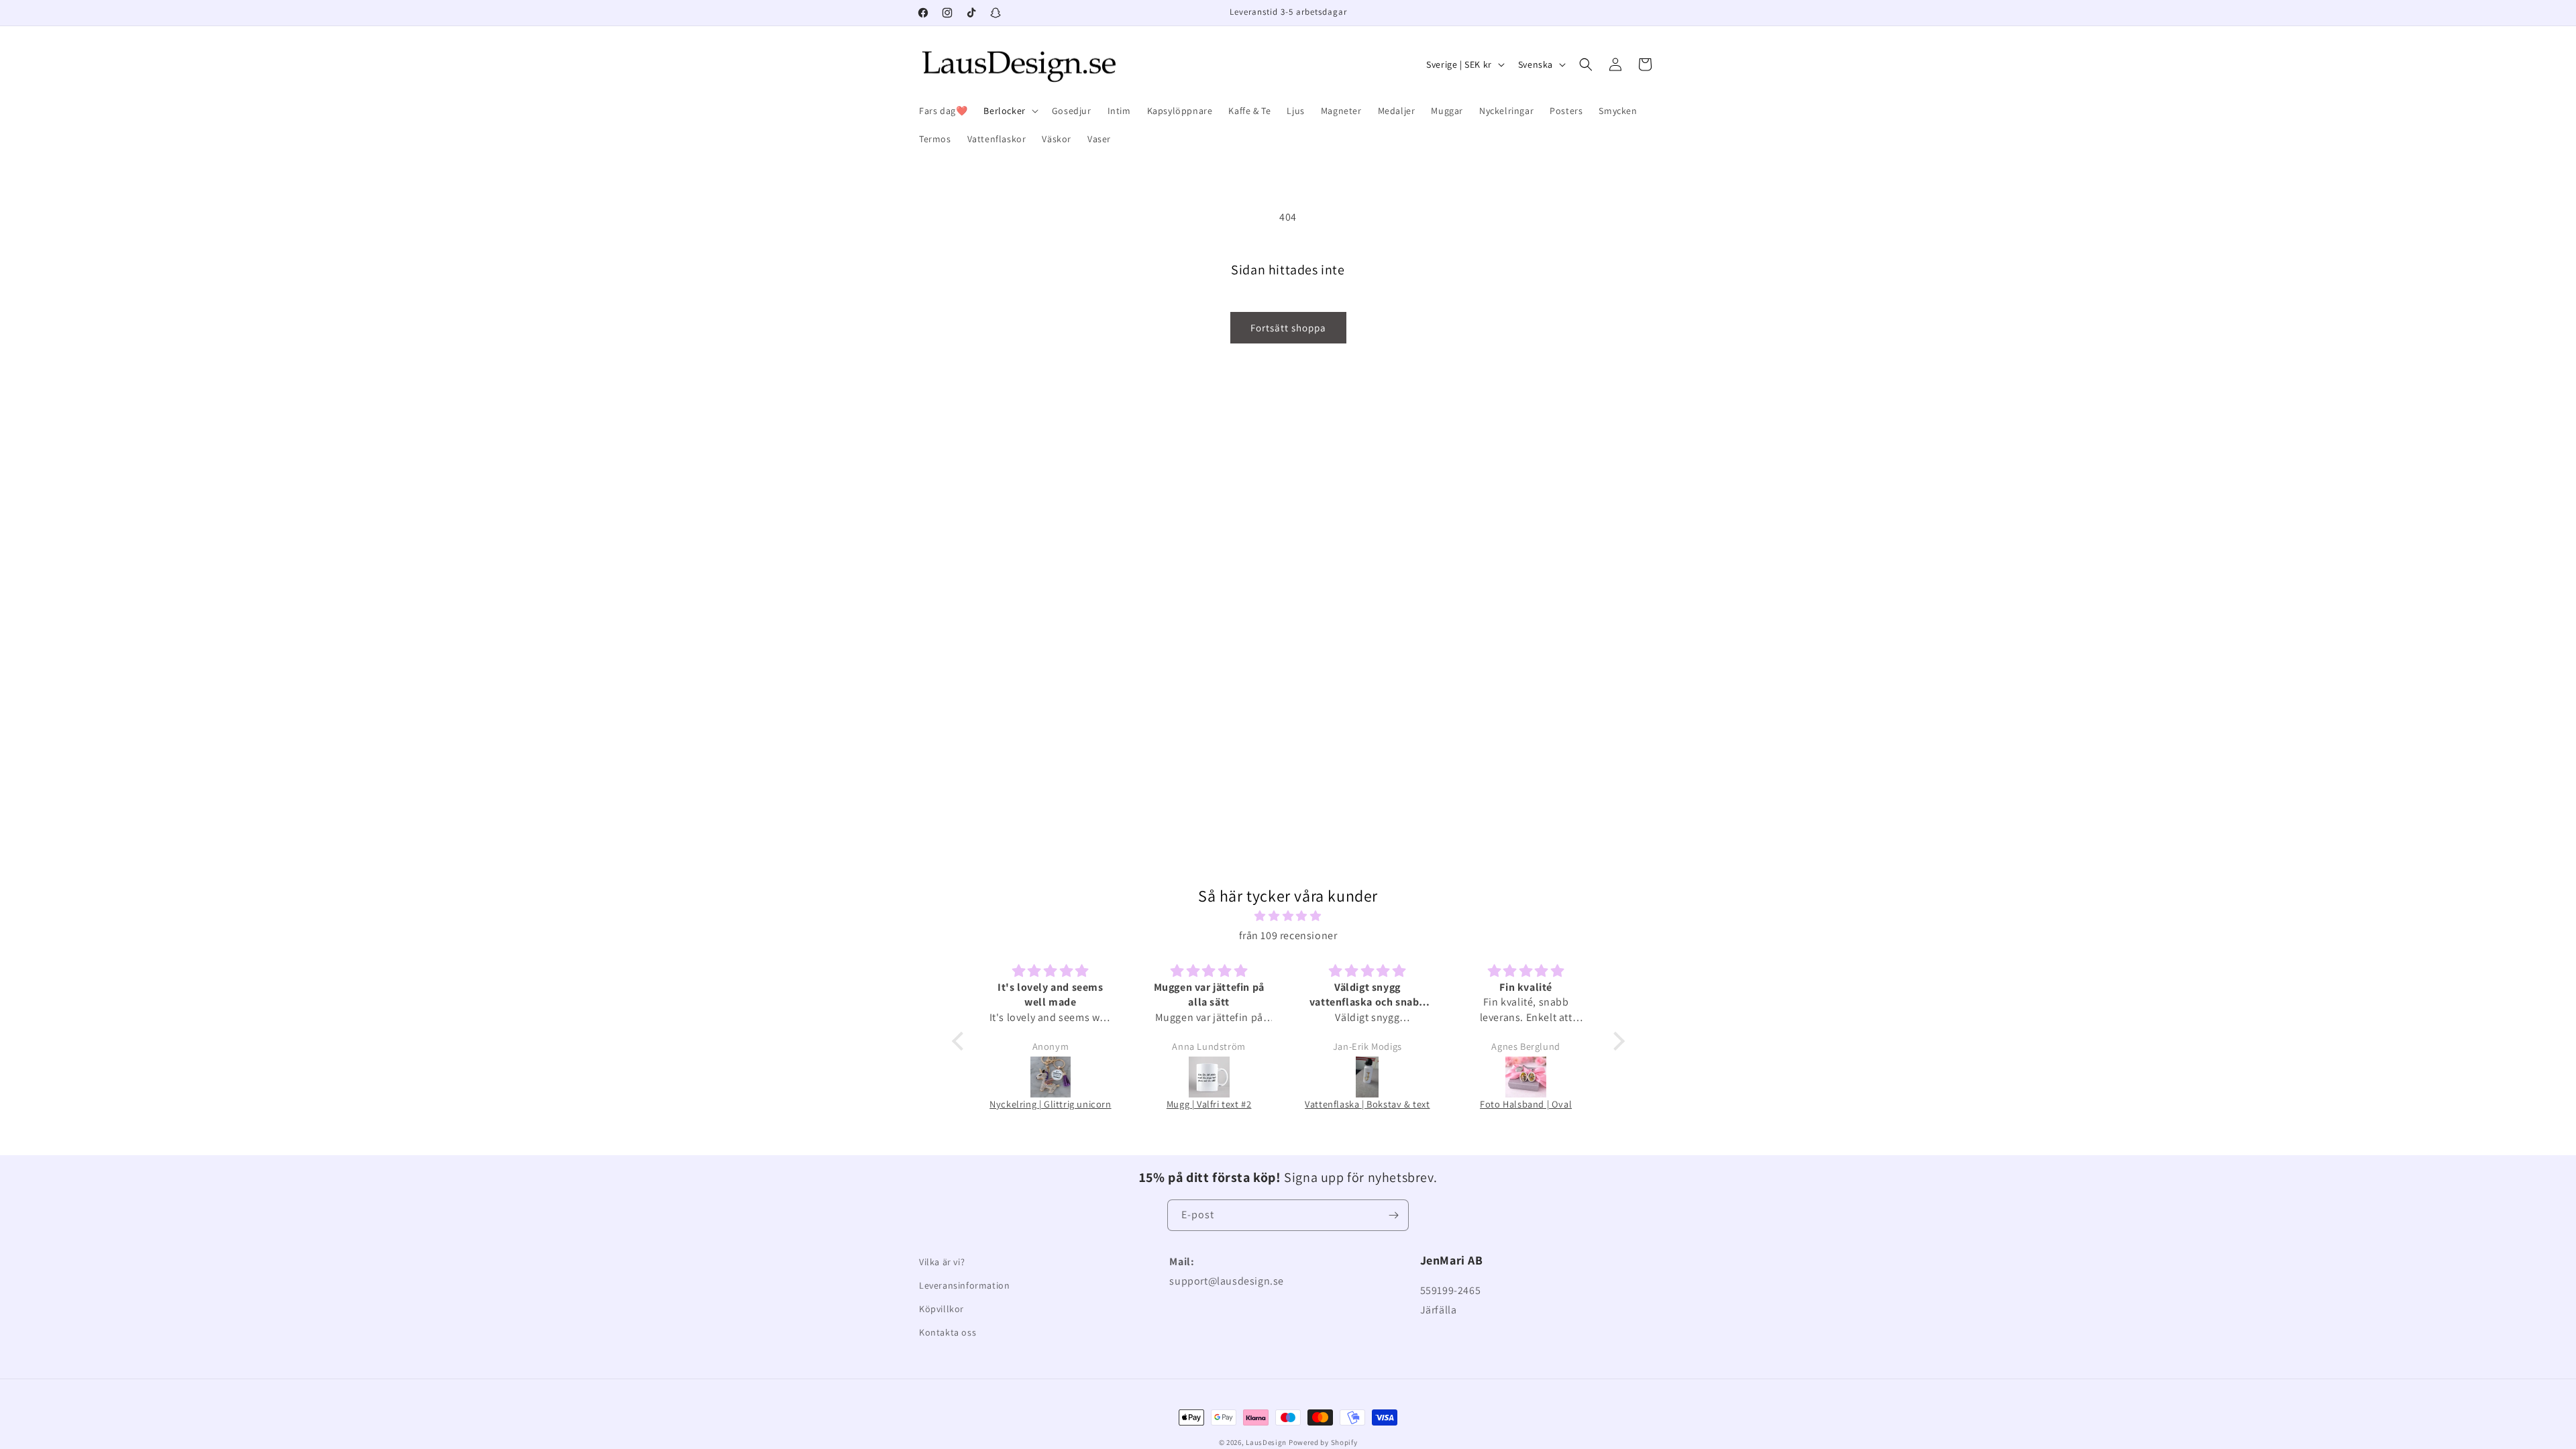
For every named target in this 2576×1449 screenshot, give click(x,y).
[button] (1009, 111)
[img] (1288, 916)
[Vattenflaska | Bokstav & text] (1367, 1077)
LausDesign (1266, 1442)
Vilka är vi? (942, 1262)
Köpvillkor (942, 1309)
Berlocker (1004, 111)
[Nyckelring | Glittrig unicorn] (1051, 1077)
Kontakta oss (948, 1332)
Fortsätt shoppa (1288, 328)
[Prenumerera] (1393, 1215)
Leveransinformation (964, 1285)
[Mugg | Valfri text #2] (1209, 1077)
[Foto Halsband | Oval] (1526, 1077)
